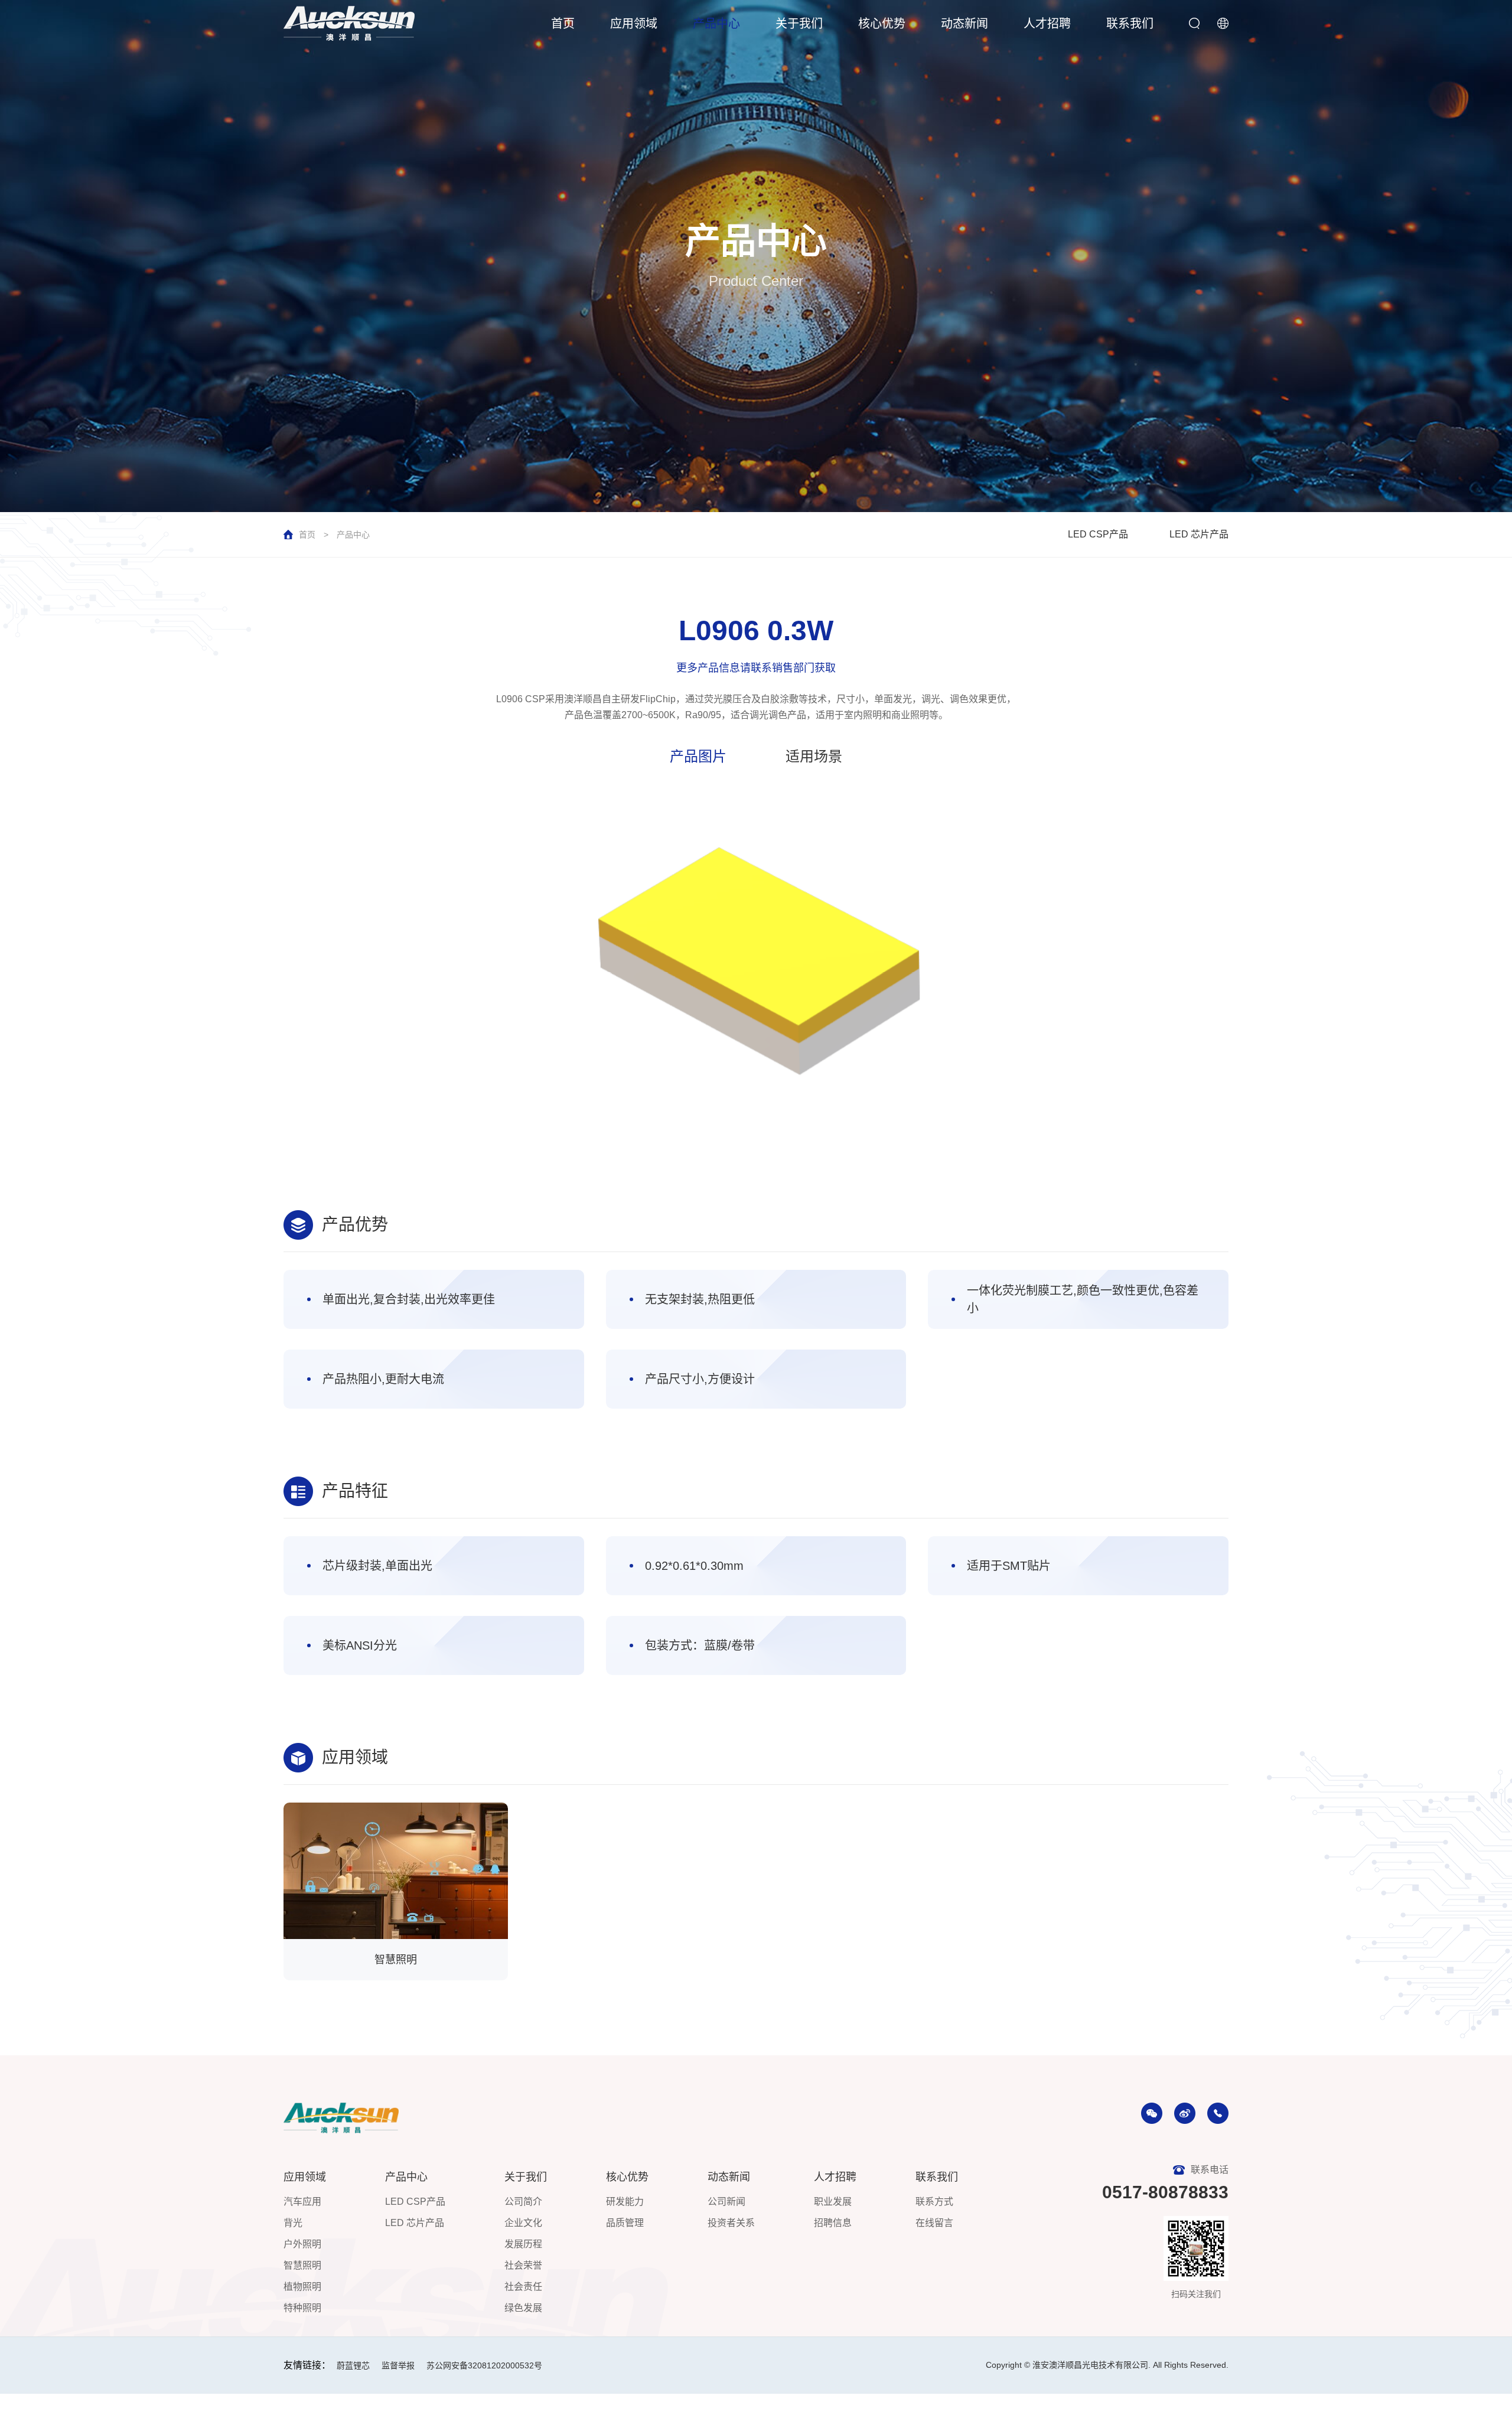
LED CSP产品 (1098, 534)
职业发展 (833, 2202)
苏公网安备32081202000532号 (484, 2365)
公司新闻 (726, 2202)
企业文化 (523, 2223)
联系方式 (934, 2202)
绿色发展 (523, 2308)
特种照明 (302, 2308)
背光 (293, 2223)
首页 (563, 24)
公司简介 (523, 2202)
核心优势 (882, 24)
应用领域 (634, 24)
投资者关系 (731, 2223)
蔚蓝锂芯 (353, 2365)
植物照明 (302, 2287)
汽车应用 (302, 2202)
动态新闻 (964, 24)
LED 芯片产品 (1199, 534)
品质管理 (625, 2223)
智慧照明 (302, 2265)
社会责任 (523, 2287)
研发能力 (625, 2202)
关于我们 (799, 24)
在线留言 (934, 2223)
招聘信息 (833, 2223)
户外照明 (302, 2244)
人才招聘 (1047, 24)
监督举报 (398, 2365)
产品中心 (716, 24)
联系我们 (1130, 24)
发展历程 (523, 2244)
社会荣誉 (523, 2265)
